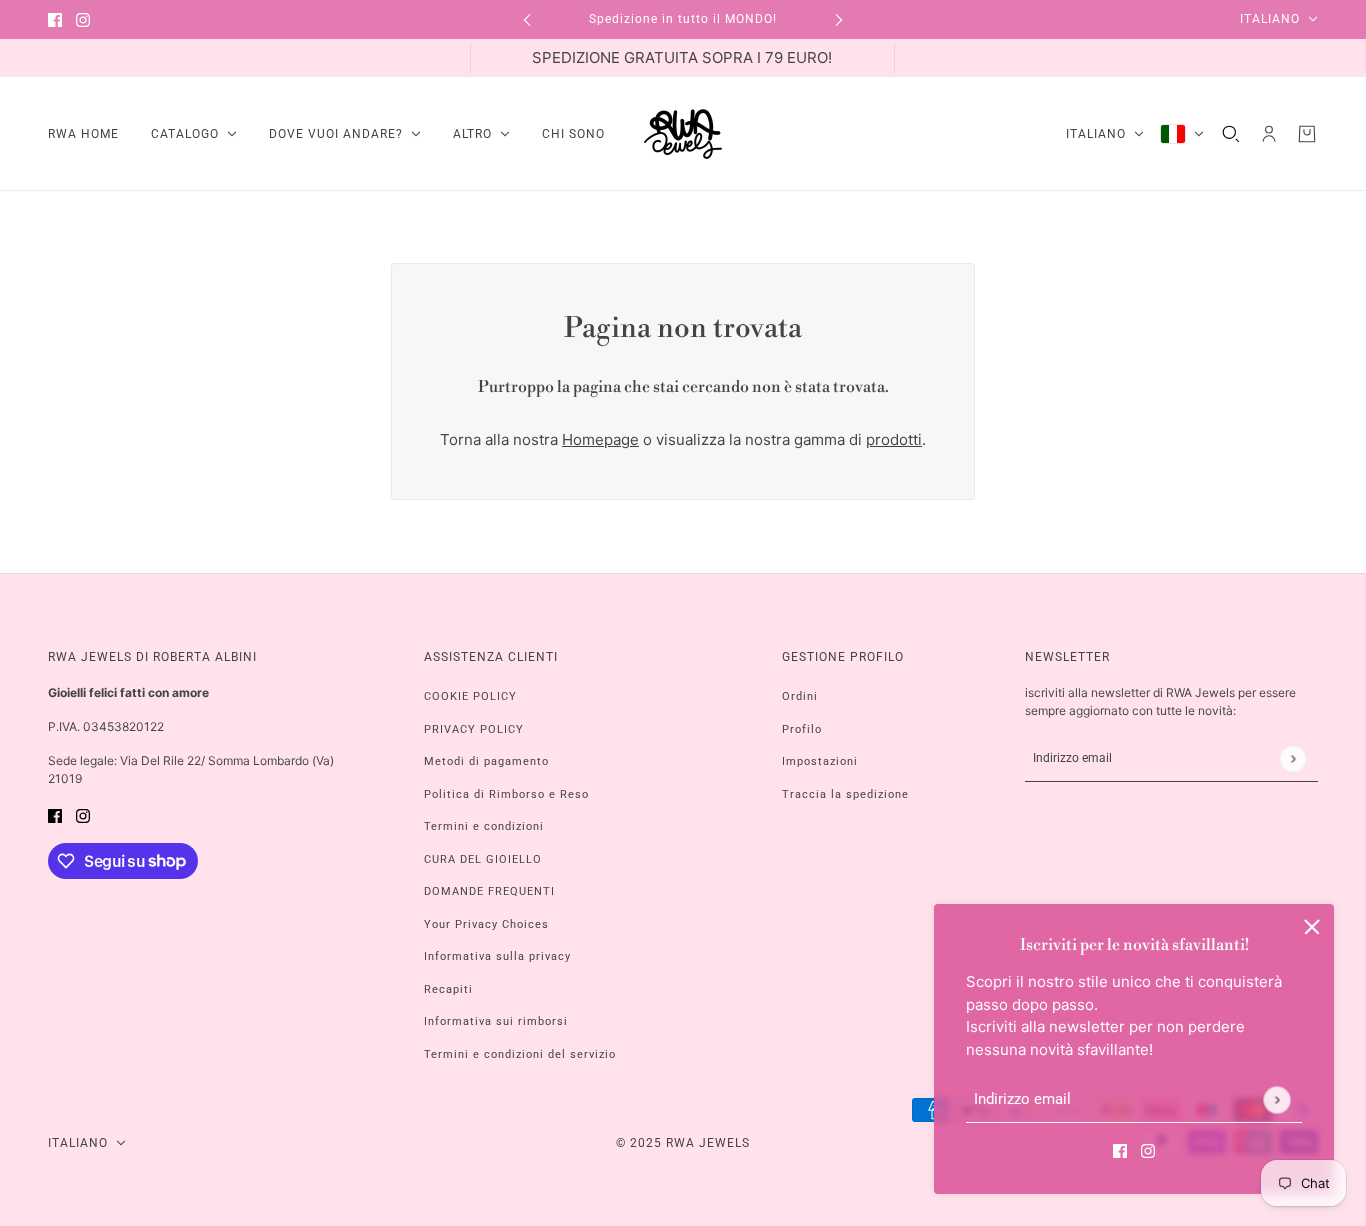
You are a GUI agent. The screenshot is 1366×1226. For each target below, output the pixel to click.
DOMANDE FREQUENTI (489, 891)
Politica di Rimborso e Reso (506, 794)
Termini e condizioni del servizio (520, 1054)
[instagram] (83, 19)
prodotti (894, 439)
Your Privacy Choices (486, 924)
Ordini (800, 696)
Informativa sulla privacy (497, 956)
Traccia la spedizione (845, 794)
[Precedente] (527, 19)
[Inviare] (1276, 1099)
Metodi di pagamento (486, 761)
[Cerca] (1231, 134)
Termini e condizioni (484, 826)
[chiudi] (1312, 926)
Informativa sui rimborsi (496, 1021)
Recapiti (448, 989)
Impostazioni (820, 761)
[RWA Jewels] (683, 134)
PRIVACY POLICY (474, 729)
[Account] (1269, 134)
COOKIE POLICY (470, 696)
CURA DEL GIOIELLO (483, 859)
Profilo (802, 729)
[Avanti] (839, 19)
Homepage (600, 439)
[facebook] (55, 19)
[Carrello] (1307, 134)
